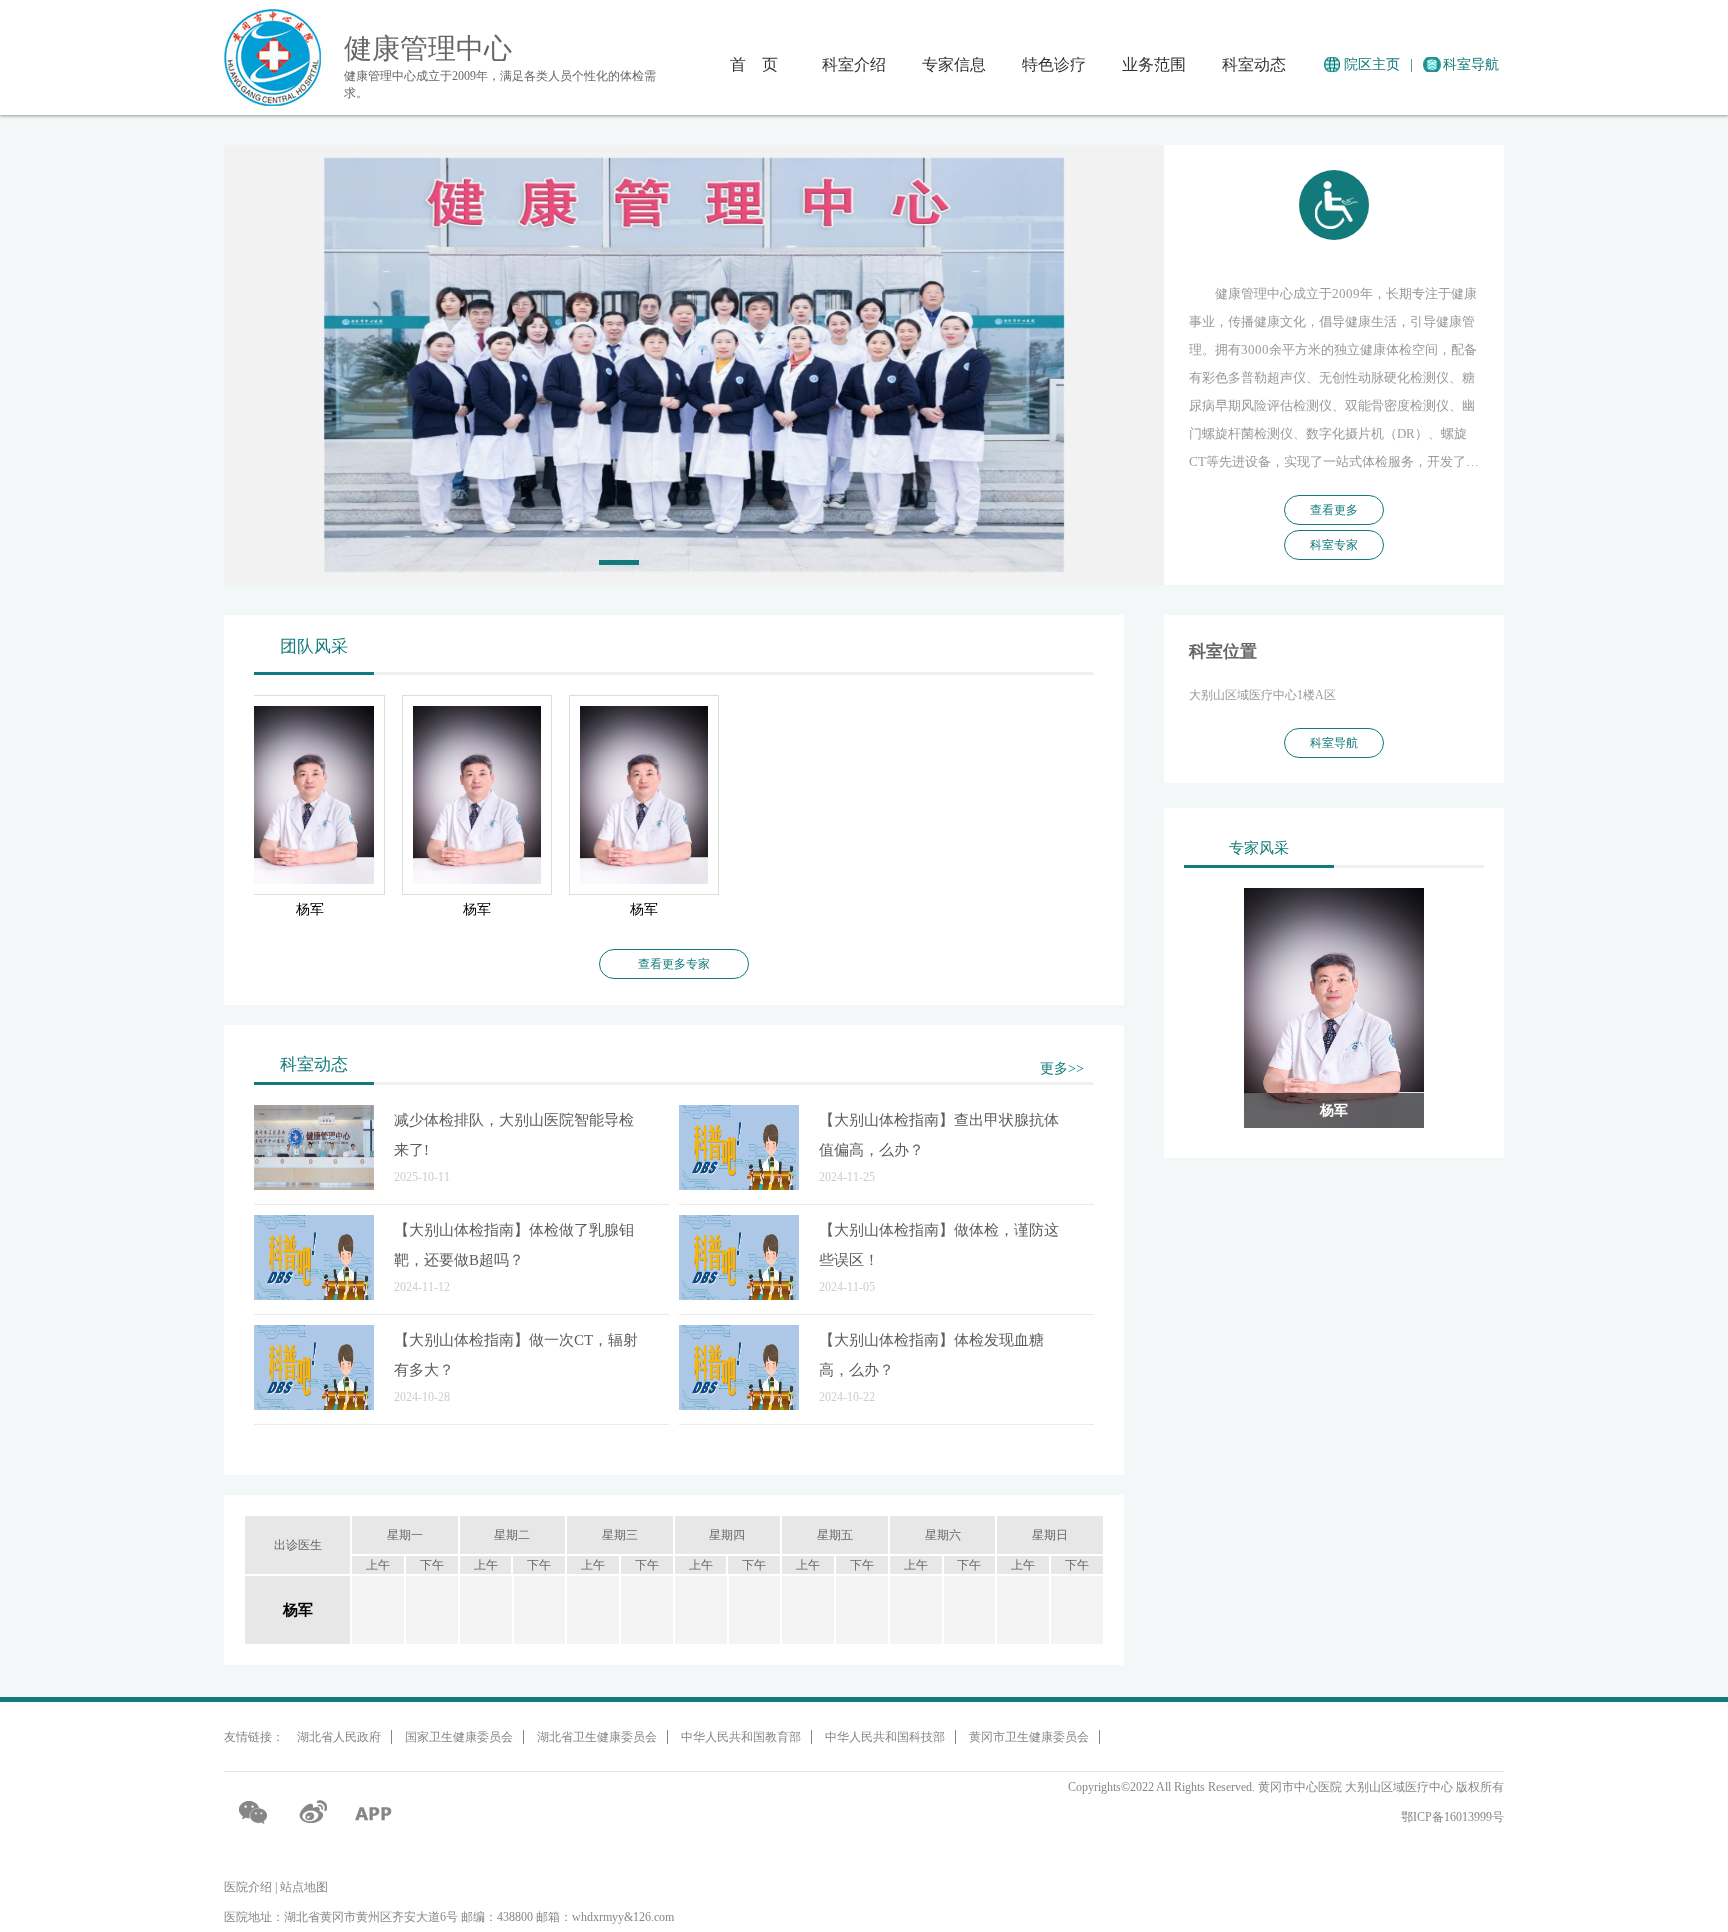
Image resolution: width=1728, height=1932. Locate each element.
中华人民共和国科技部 (885, 1737)
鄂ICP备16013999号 (1452, 1817)
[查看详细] (314, 1149)
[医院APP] (374, 1812)
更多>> (1062, 1068)
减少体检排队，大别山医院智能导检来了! (514, 1135)
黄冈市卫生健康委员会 (1029, 1737)
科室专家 (1334, 545)
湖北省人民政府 (339, 1737)
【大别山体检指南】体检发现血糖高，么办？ (931, 1355)
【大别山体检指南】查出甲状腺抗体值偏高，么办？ (939, 1135)
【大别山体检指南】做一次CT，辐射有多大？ (516, 1355)
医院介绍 (248, 1887)
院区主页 (1372, 64)
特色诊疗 (1054, 64)
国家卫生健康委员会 (459, 1737)
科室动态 (1254, 64)
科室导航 (1471, 64)
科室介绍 (854, 64)
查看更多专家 (674, 964)
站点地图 (304, 1887)
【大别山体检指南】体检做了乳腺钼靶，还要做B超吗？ (514, 1245)
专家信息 (954, 64)
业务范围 (1154, 64)
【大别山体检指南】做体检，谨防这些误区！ (939, 1245)
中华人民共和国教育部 (741, 1737)
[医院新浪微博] (314, 1812)
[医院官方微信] (254, 1812)
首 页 (754, 64)
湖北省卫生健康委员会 (597, 1737)
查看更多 (1334, 510)
